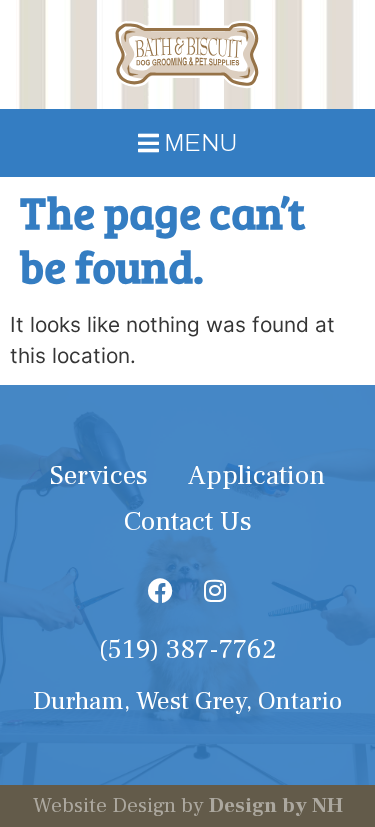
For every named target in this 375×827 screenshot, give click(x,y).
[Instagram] (215, 590)
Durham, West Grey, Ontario (187, 701)
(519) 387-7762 (188, 649)
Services (99, 475)
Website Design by (188, 805)
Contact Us (188, 521)
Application (256, 475)
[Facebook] (160, 590)
